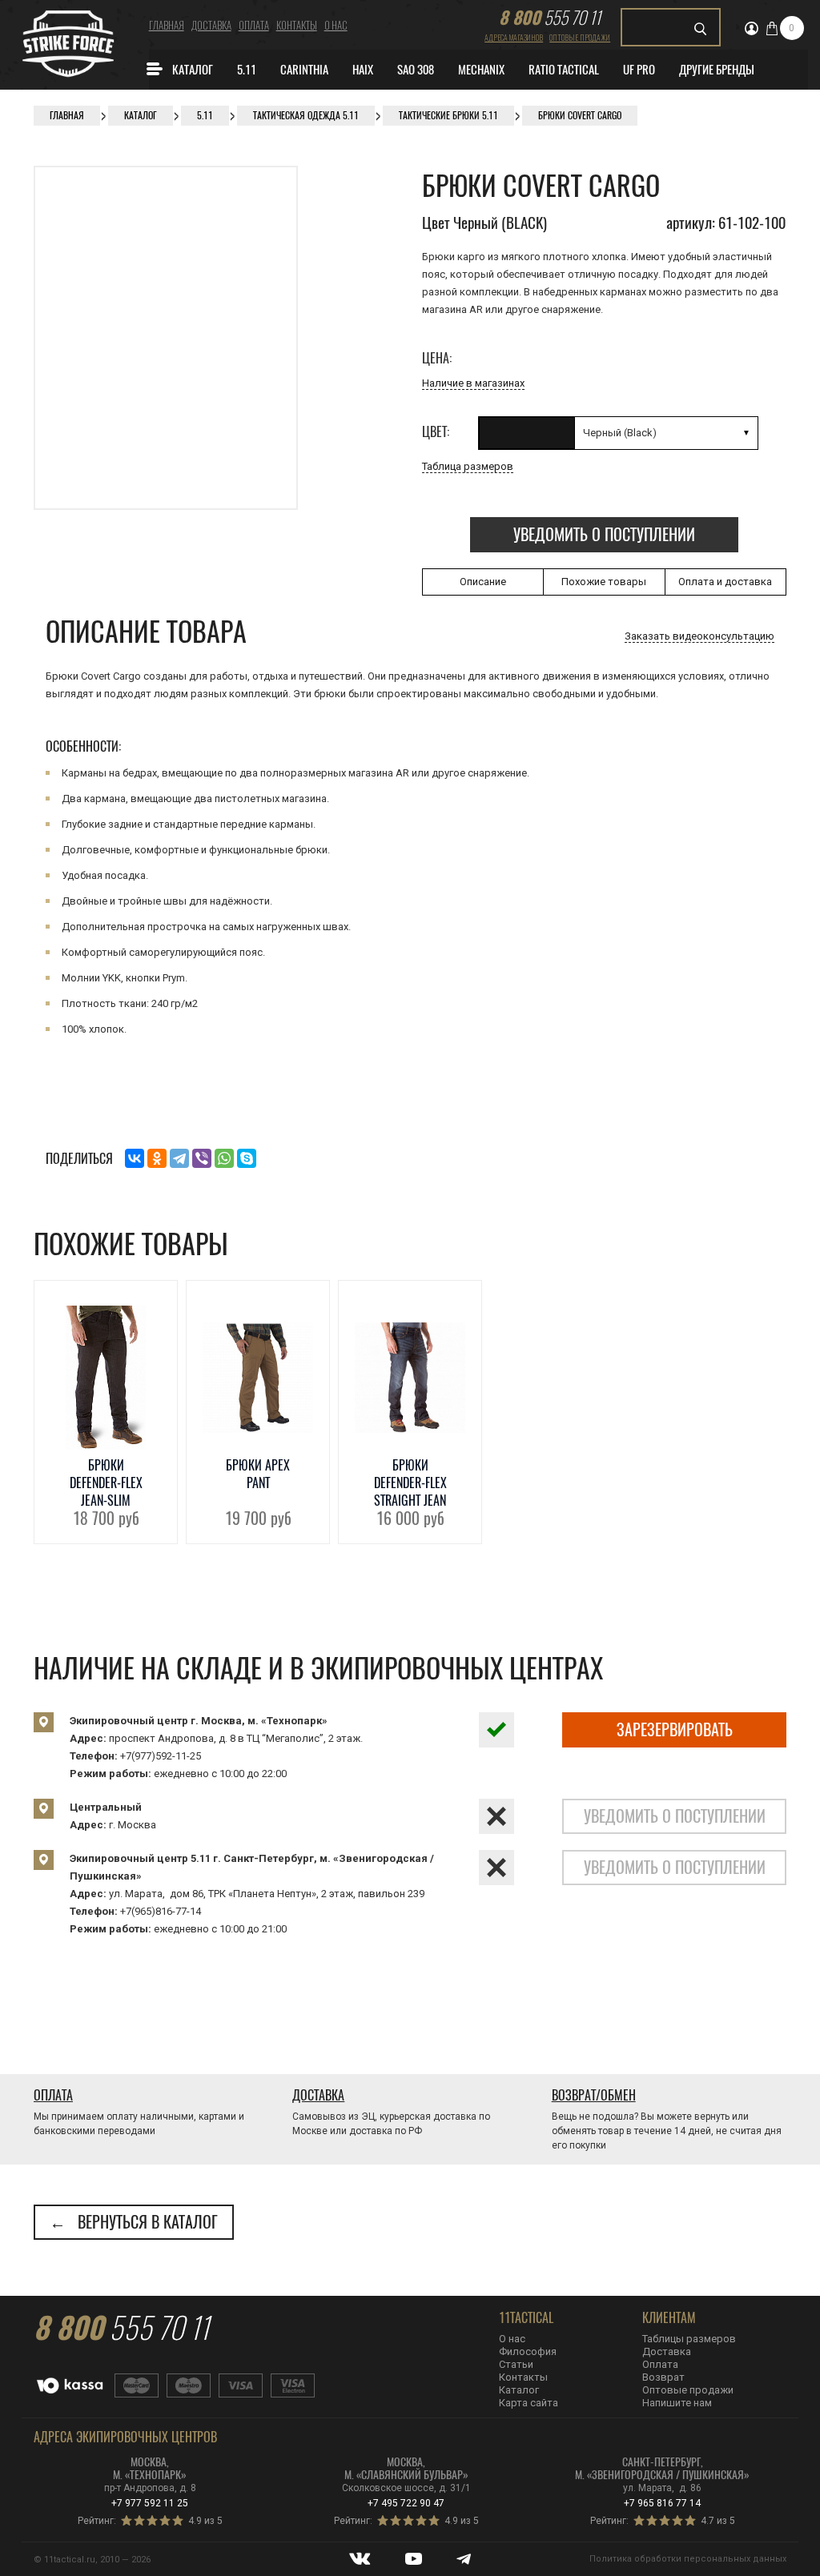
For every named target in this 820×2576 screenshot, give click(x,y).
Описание (483, 582)
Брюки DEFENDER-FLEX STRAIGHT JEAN (410, 1483)
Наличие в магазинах (473, 383)
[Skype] (247, 1158)
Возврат (663, 2377)
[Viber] (202, 1158)
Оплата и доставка (725, 582)
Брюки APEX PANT (258, 1474)
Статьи (516, 2364)
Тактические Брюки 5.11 (448, 115)
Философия (528, 2351)
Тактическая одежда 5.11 (306, 115)
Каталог (193, 70)
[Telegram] (179, 1158)
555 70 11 (550, 17)
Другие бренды (717, 70)
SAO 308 (416, 70)
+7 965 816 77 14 (662, 2503)
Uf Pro (639, 70)
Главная (167, 25)
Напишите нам (677, 2403)
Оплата (254, 25)
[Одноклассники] (157, 1158)
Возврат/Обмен (594, 2095)
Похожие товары (604, 582)
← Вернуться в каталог (134, 2222)
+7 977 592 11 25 (150, 2503)
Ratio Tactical (564, 70)
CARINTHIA (304, 70)
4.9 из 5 (205, 2521)
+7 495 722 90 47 (406, 2503)
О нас (336, 25)
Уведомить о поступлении (604, 534)
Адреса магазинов (514, 37)
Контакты (297, 25)
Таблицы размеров (689, 2339)
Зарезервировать (675, 1729)
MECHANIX (481, 70)
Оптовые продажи (580, 37)
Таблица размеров (468, 466)
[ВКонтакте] (135, 1158)
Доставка (211, 25)
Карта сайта (529, 2403)
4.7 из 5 (718, 2521)
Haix (363, 70)
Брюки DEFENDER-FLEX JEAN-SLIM (106, 1483)
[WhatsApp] (224, 1158)
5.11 (247, 70)
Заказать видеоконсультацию (699, 636)
